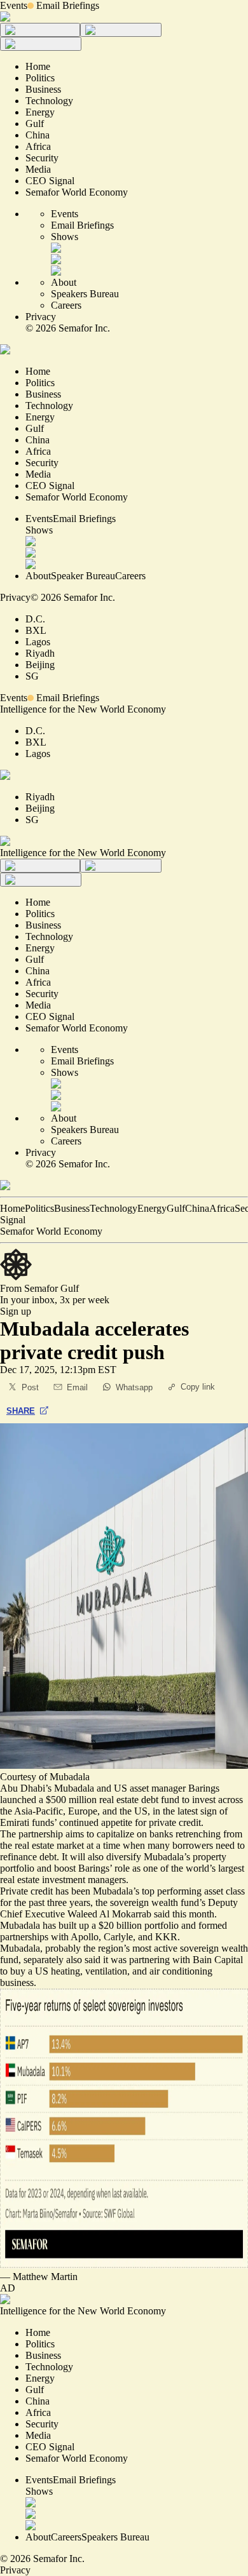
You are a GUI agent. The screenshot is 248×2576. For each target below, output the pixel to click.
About (64, 282)
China (197, 1208)
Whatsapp (134, 1387)
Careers (66, 305)
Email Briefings (68, 5)
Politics (39, 1208)
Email (77, 1387)
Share (21, 1411)
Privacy (41, 317)
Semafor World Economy (51, 1231)
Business (72, 1208)
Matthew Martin (45, 2277)
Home (12, 1208)
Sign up (16, 1311)
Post (30, 1387)
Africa (222, 1208)
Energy (152, 1208)
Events (14, 5)
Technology (114, 1208)
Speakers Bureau (85, 294)
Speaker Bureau (83, 576)
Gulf (176, 1208)
